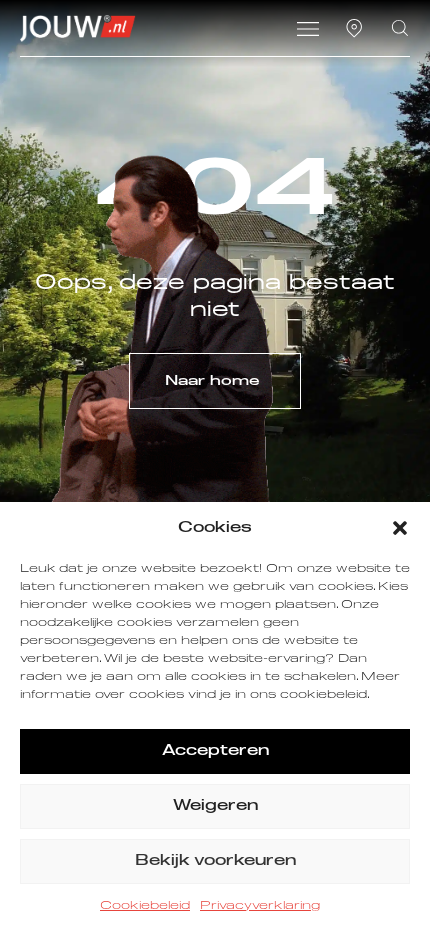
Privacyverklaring (260, 906)
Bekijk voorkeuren (215, 860)
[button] (400, 528)
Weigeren (215, 805)
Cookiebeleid (145, 906)
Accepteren (215, 750)
